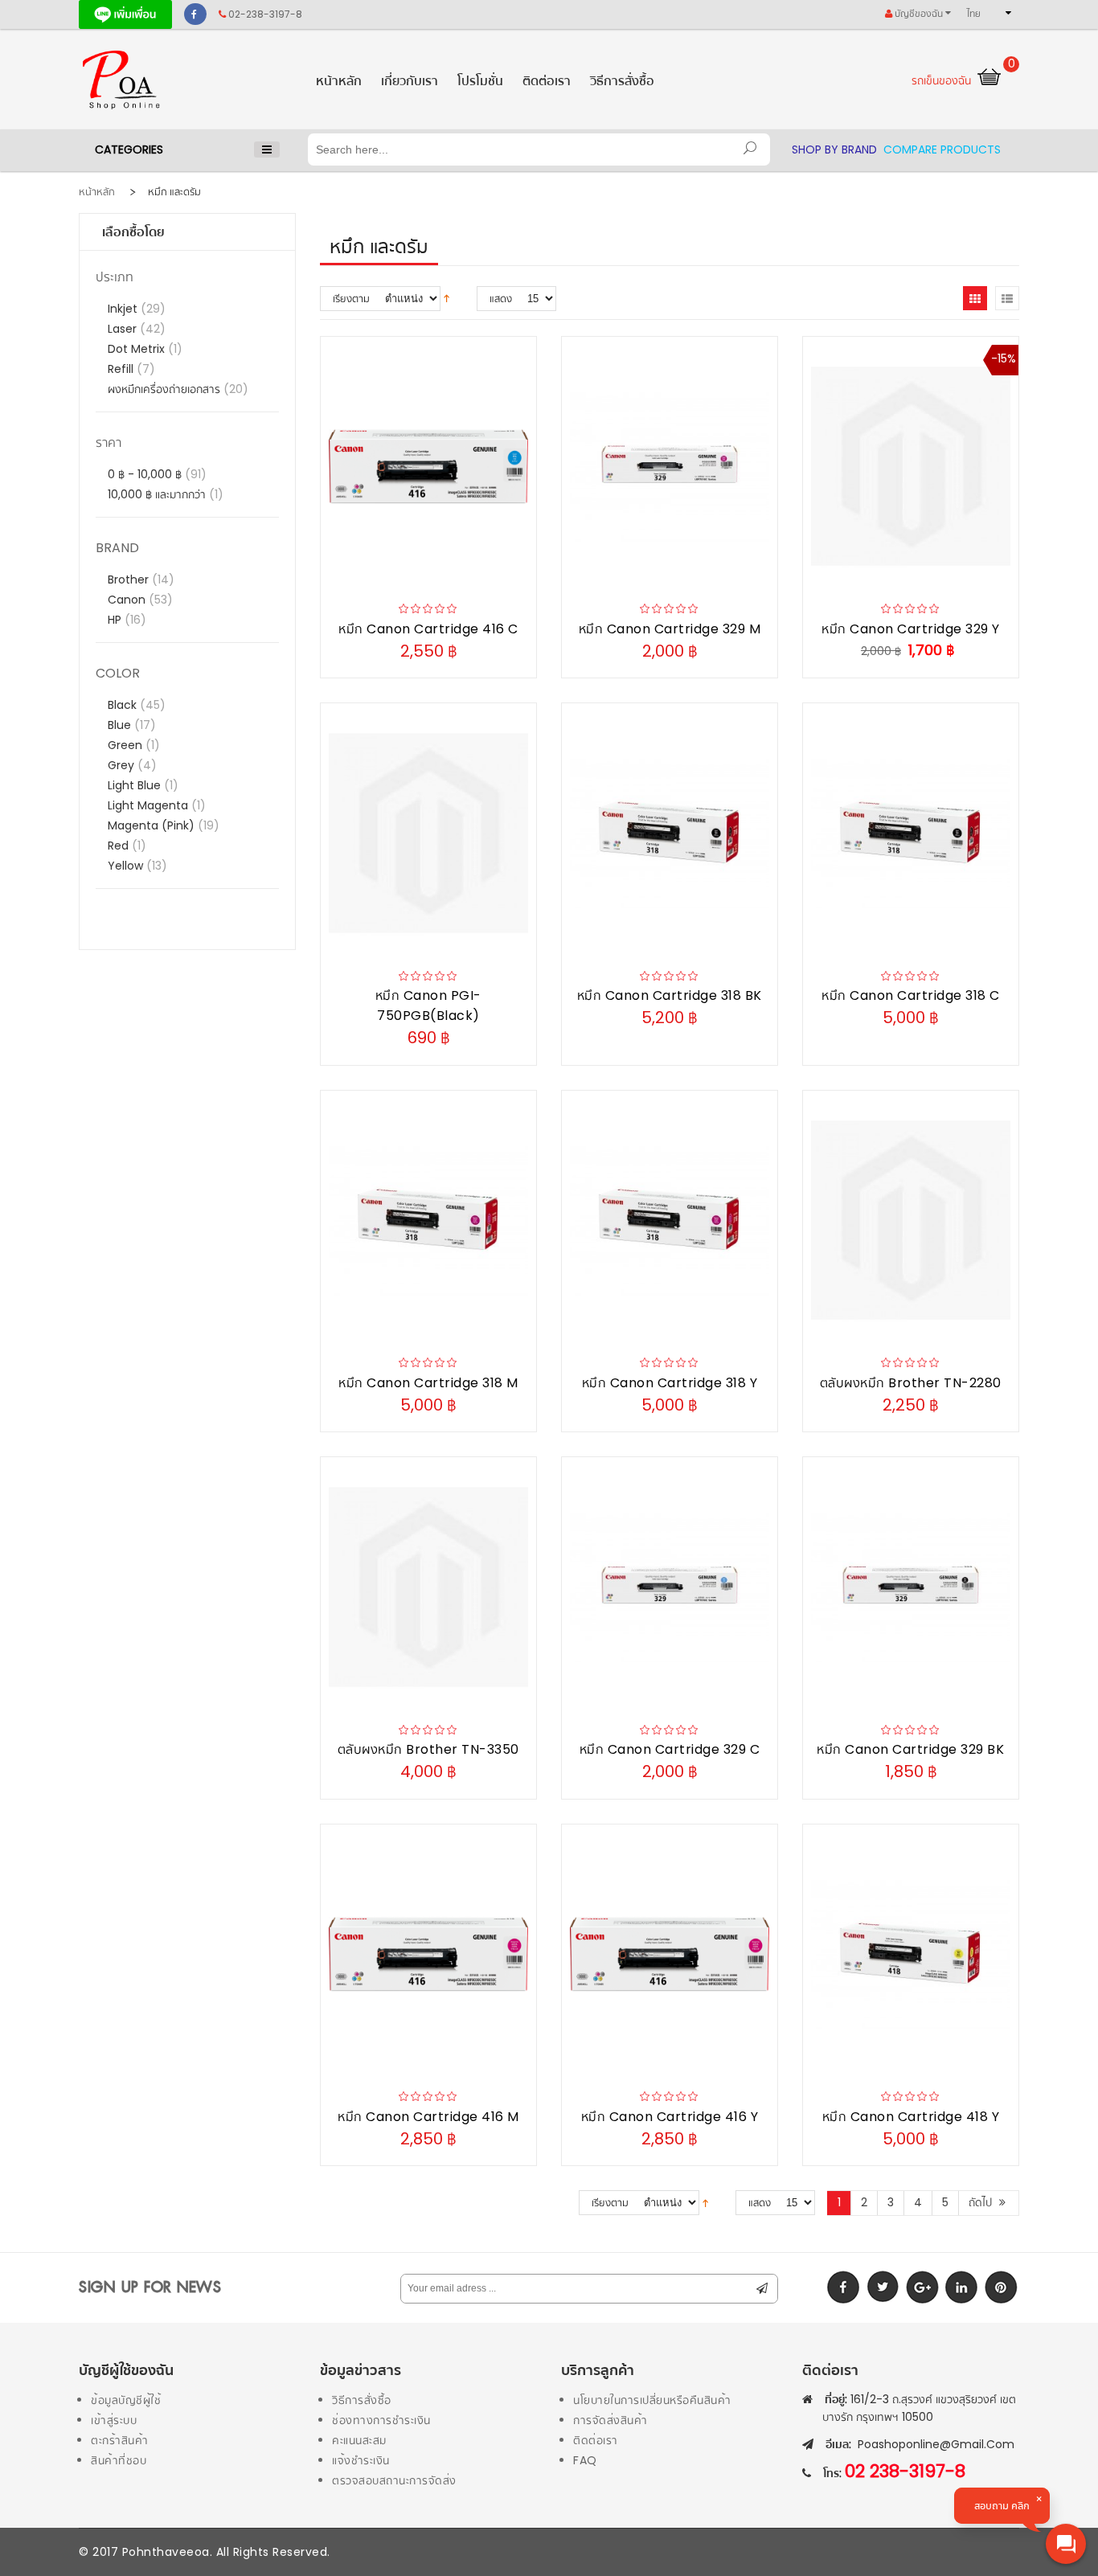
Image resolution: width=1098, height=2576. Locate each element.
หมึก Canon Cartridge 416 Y (670, 2117)
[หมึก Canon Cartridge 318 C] (911, 833)
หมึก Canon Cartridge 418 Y (911, 2117)
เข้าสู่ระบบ (114, 2420)
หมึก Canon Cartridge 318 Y (670, 1383)
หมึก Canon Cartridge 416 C (428, 629)
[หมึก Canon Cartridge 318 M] (428, 1220)
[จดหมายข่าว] (762, 2289)
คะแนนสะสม (359, 2440)
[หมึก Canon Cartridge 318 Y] (670, 1220)
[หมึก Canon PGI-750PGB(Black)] (428, 833)
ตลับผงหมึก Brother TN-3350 (428, 1749)
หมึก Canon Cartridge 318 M (428, 1383)
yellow (127, 866)
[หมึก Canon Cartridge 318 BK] (670, 833)
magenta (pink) (153, 825)
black (124, 705)
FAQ (585, 2460)
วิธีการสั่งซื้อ (362, 2400)
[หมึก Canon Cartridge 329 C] (670, 1587)
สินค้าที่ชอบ (119, 2460)
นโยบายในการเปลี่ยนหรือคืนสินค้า (652, 2400)
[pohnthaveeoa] (187, 79)
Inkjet (124, 309)
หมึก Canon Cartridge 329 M (670, 629)
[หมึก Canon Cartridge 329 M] (670, 467)
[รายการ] (1007, 298)
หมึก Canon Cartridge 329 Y (911, 629)
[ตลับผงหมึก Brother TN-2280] (911, 1220)
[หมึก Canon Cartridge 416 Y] (670, 1954)
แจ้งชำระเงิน (361, 2460)
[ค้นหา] (750, 149)
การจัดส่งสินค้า (610, 2420)
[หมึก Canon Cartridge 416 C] (428, 467)
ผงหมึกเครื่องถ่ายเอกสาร (166, 389)
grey (123, 765)
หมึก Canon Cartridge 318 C (911, 995)
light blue (136, 785)
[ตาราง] (975, 298)
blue (121, 725)
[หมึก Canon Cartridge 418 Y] (911, 1954)
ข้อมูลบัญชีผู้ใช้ (126, 2400)
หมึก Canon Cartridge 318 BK (670, 995)
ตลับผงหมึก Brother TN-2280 (911, 1383)
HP (116, 620)
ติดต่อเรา (596, 2440)
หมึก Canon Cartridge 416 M (428, 2117)
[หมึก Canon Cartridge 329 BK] (911, 1587)
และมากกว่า (158, 494)
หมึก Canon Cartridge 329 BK (910, 1749)
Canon (128, 600)
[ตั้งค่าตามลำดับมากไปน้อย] (447, 297)
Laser (124, 329)
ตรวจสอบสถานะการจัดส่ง (394, 2480)
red (120, 846)
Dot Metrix (138, 349)
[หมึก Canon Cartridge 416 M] (428, 1954)
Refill (122, 369)
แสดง (501, 299)
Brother (130, 579)
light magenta (150, 805)
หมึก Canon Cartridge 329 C (670, 1749)
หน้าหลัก (97, 192)
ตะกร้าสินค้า (120, 2440)
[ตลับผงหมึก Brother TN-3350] (428, 1587)
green (127, 745)
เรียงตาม (351, 299)
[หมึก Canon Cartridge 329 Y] (911, 467)
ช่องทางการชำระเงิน (381, 2420)
